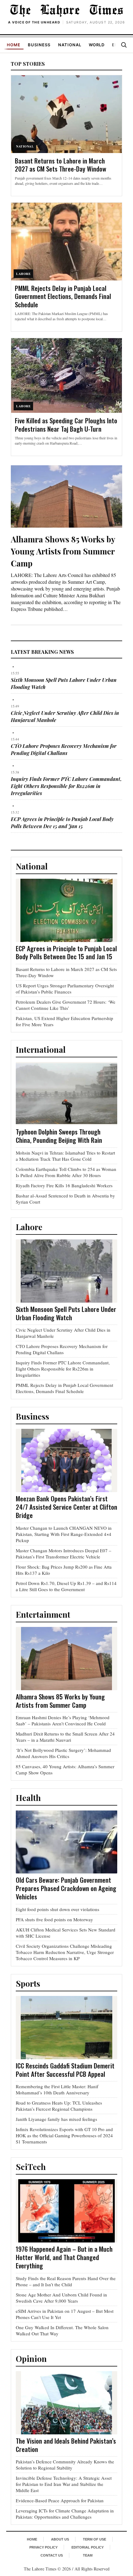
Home (14, 45)
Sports (28, 1983)
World (97, 45)
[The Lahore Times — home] (66, 10)
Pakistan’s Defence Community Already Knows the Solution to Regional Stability (65, 2465)
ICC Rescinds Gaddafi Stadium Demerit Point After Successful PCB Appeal (65, 2070)
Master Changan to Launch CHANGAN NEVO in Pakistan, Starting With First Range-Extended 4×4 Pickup (64, 1534)
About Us (60, 2539)
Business (39, 45)
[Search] (124, 45)
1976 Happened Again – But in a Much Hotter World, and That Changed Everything (64, 2257)
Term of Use (94, 2539)
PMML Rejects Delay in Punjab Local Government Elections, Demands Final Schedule (63, 296)
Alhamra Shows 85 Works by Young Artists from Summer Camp (63, 551)
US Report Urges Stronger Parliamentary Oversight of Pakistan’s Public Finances (65, 989)
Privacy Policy (43, 2547)
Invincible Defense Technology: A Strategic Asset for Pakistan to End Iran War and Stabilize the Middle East (64, 2484)
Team (88, 2555)
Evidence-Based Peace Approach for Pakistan (60, 2500)
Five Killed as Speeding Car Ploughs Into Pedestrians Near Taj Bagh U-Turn (66, 425)
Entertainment (43, 1614)
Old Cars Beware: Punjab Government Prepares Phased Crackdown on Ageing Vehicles (66, 1888)
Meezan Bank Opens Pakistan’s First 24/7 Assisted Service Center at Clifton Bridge (66, 1507)
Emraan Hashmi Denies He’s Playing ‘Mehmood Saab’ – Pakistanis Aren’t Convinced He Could (63, 1720)
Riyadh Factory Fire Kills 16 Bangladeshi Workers (64, 1185)
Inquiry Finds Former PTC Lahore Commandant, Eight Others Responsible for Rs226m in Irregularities (66, 786)
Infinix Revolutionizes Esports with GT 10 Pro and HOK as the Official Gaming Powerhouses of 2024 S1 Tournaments (64, 2135)
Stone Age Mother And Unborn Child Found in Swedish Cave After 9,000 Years (61, 2298)
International (41, 1049)
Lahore (29, 1227)
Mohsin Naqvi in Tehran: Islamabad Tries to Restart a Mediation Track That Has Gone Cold (65, 1156)
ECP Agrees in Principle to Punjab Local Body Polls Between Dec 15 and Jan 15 (66, 952)
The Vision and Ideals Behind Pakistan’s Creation (66, 2445)
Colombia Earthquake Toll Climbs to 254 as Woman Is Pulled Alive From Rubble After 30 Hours (66, 1172)
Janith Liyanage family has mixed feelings (56, 2119)
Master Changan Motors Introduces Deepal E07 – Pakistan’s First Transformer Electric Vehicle (64, 1553)
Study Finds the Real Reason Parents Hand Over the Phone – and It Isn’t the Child (66, 2281)
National (70, 45)
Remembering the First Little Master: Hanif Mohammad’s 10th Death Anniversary (57, 2089)
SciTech (31, 2167)
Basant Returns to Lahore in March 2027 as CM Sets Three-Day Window (60, 165)
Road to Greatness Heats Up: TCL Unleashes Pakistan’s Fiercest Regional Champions (59, 2106)
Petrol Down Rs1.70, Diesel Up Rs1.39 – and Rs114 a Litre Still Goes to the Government (66, 1586)
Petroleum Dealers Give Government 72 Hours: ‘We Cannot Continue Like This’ (66, 1005)
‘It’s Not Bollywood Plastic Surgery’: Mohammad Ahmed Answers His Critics (63, 1753)
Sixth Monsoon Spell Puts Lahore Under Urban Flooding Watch (66, 1313)
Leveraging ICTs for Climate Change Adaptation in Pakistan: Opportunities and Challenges (65, 2514)
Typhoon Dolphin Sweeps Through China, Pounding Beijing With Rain (59, 1136)
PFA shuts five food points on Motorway (54, 1919)
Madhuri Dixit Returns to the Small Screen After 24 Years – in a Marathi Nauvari (65, 1737)
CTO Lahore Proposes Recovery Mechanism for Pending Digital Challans (62, 1349)
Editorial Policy (88, 2547)
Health (28, 1798)
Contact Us (52, 2555)
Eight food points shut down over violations (58, 1909)
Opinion (31, 2359)
